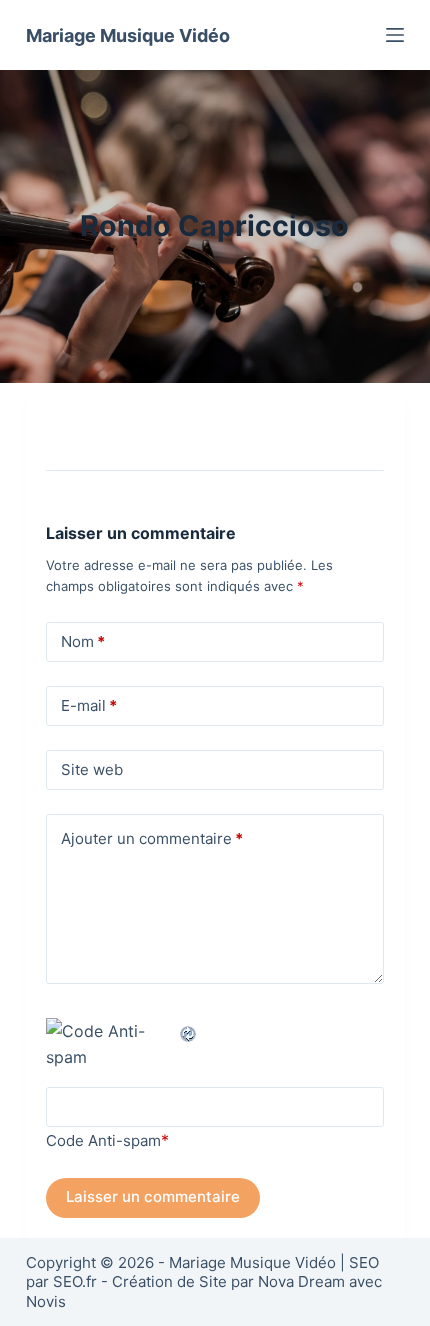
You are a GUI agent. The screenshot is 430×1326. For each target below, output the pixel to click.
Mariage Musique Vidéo (128, 35)
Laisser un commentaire (153, 1196)
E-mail (89, 705)
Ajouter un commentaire (152, 838)
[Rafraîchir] (189, 1031)
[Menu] (395, 35)
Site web (92, 769)
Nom (83, 641)
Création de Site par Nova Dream (228, 1281)
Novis (46, 1301)
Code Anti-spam (103, 1140)
